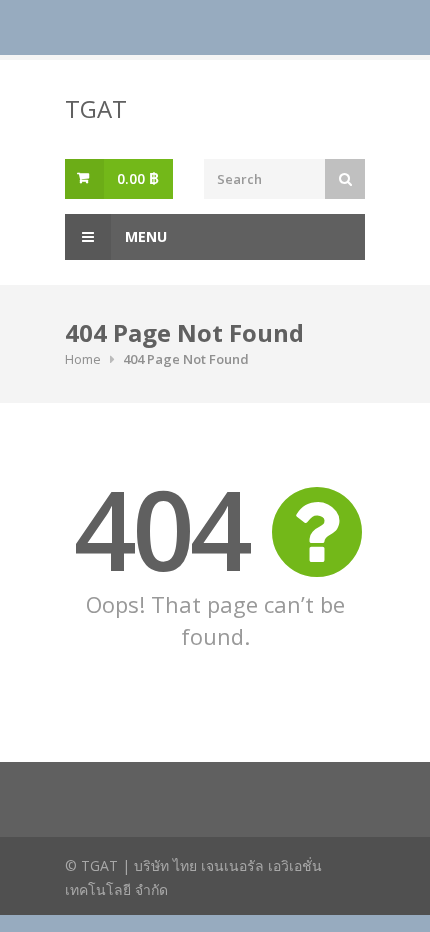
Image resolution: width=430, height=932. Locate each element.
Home (83, 359)
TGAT (96, 108)
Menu (144, 236)
